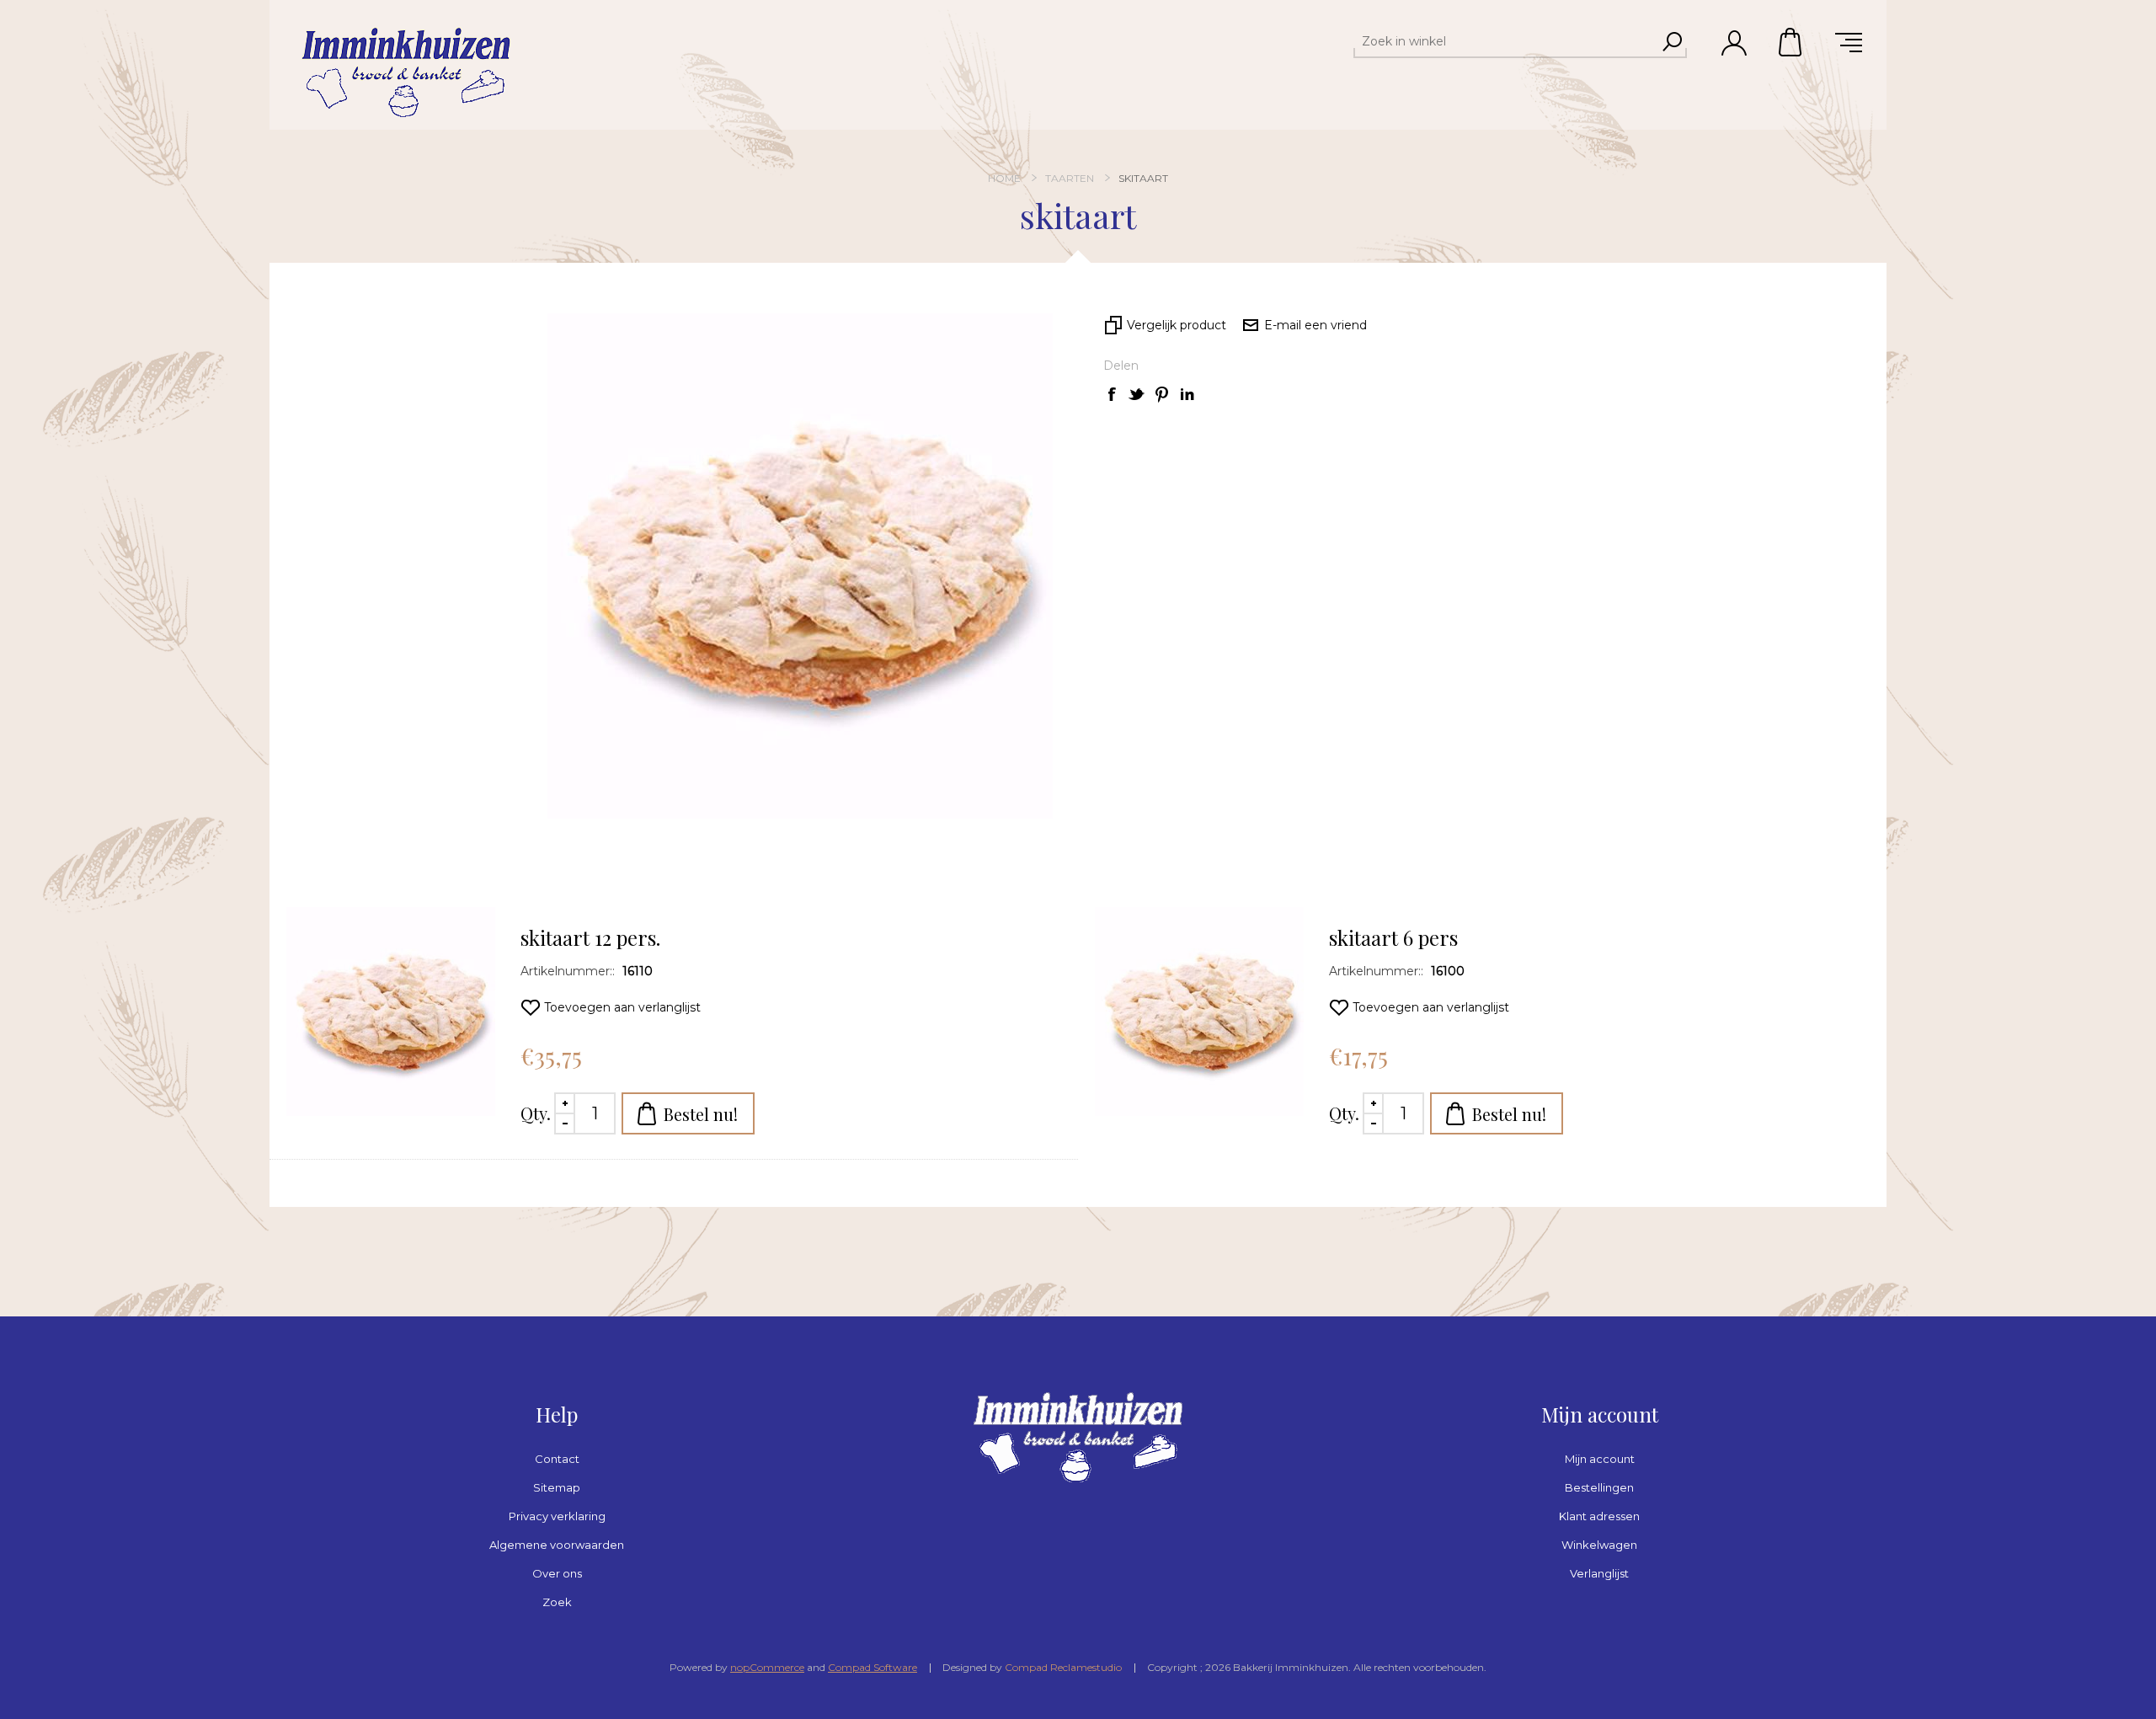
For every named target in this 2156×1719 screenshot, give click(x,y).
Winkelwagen (1791, 42)
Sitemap (557, 1487)
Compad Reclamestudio (1063, 1667)
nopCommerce (767, 1667)
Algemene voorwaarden (557, 1545)
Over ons (557, 1573)
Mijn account (1600, 1459)
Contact (557, 1459)
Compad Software (873, 1667)
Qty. (536, 1113)
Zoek (557, 1602)
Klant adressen (1599, 1516)
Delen (1121, 366)
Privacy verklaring (557, 1516)
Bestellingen (1599, 1487)
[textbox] (1505, 41)
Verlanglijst (1599, 1573)
